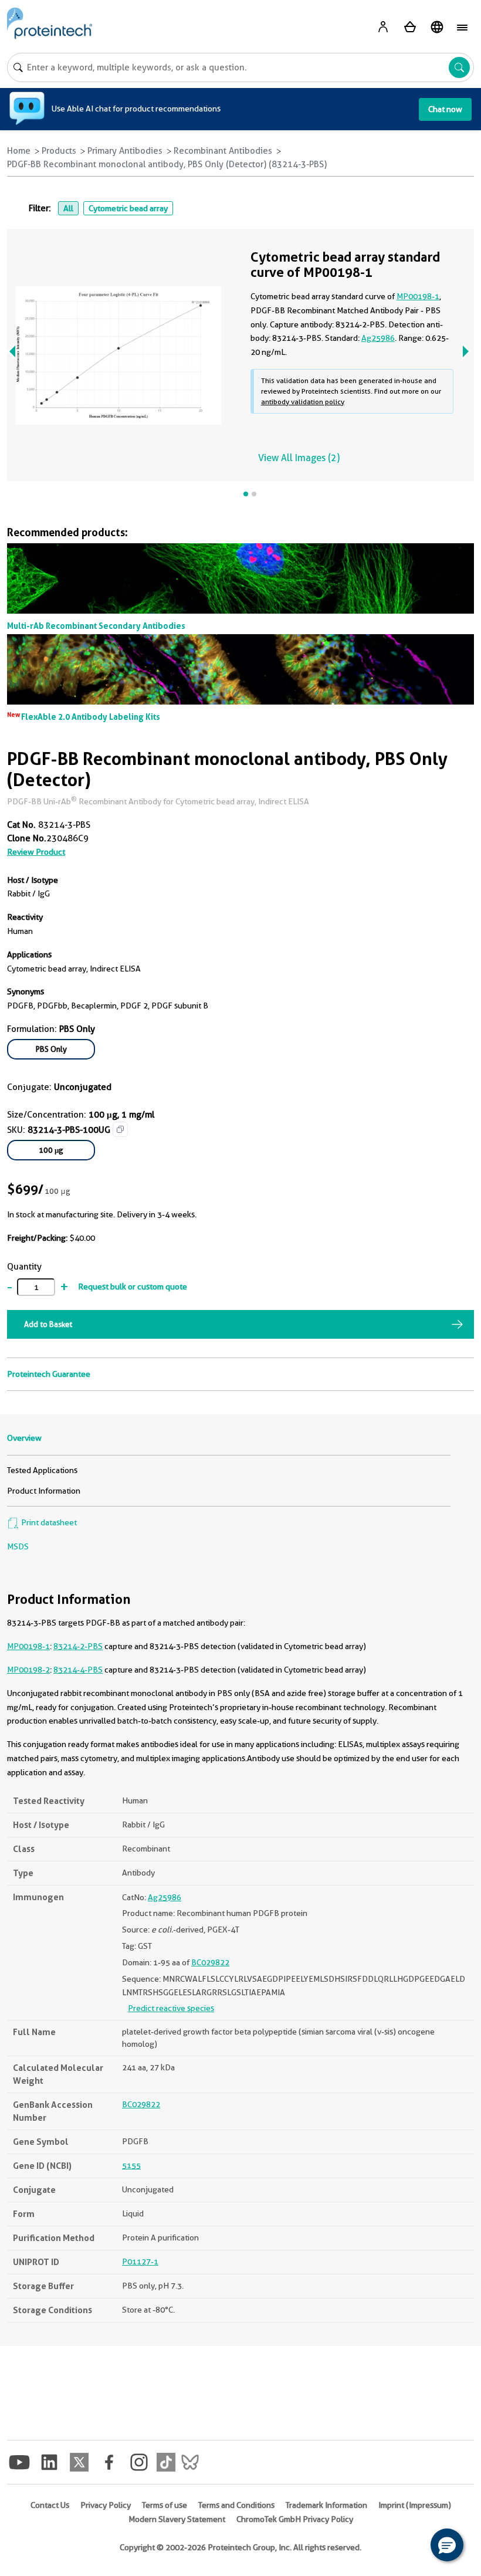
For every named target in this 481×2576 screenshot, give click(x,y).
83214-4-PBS (78, 1670)
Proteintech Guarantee (49, 1374)
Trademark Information (326, 2505)
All (68, 208)
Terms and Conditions (236, 2505)
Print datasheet (48, 1522)
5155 (131, 2165)
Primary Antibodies (125, 151)
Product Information (44, 1491)
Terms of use (165, 2505)
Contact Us (50, 2505)
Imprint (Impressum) (415, 2505)
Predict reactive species (171, 2008)
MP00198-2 (28, 1670)
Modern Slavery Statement (177, 2519)
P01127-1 (140, 2262)
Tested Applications (42, 1470)
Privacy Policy (106, 2505)
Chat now (445, 109)
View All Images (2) (299, 458)
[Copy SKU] (120, 1129)
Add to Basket (48, 1324)
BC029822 (210, 1962)
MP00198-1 (28, 1646)
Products (59, 151)
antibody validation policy (303, 402)
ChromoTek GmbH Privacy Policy (295, 2519)
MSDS (18, 1546)
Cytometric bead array (128, 208)
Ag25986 (378, 338)
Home (19, 151)
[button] (447, 2545)
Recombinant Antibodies (223, 151)
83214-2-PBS (78, 1646)
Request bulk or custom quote (133, 1287)
